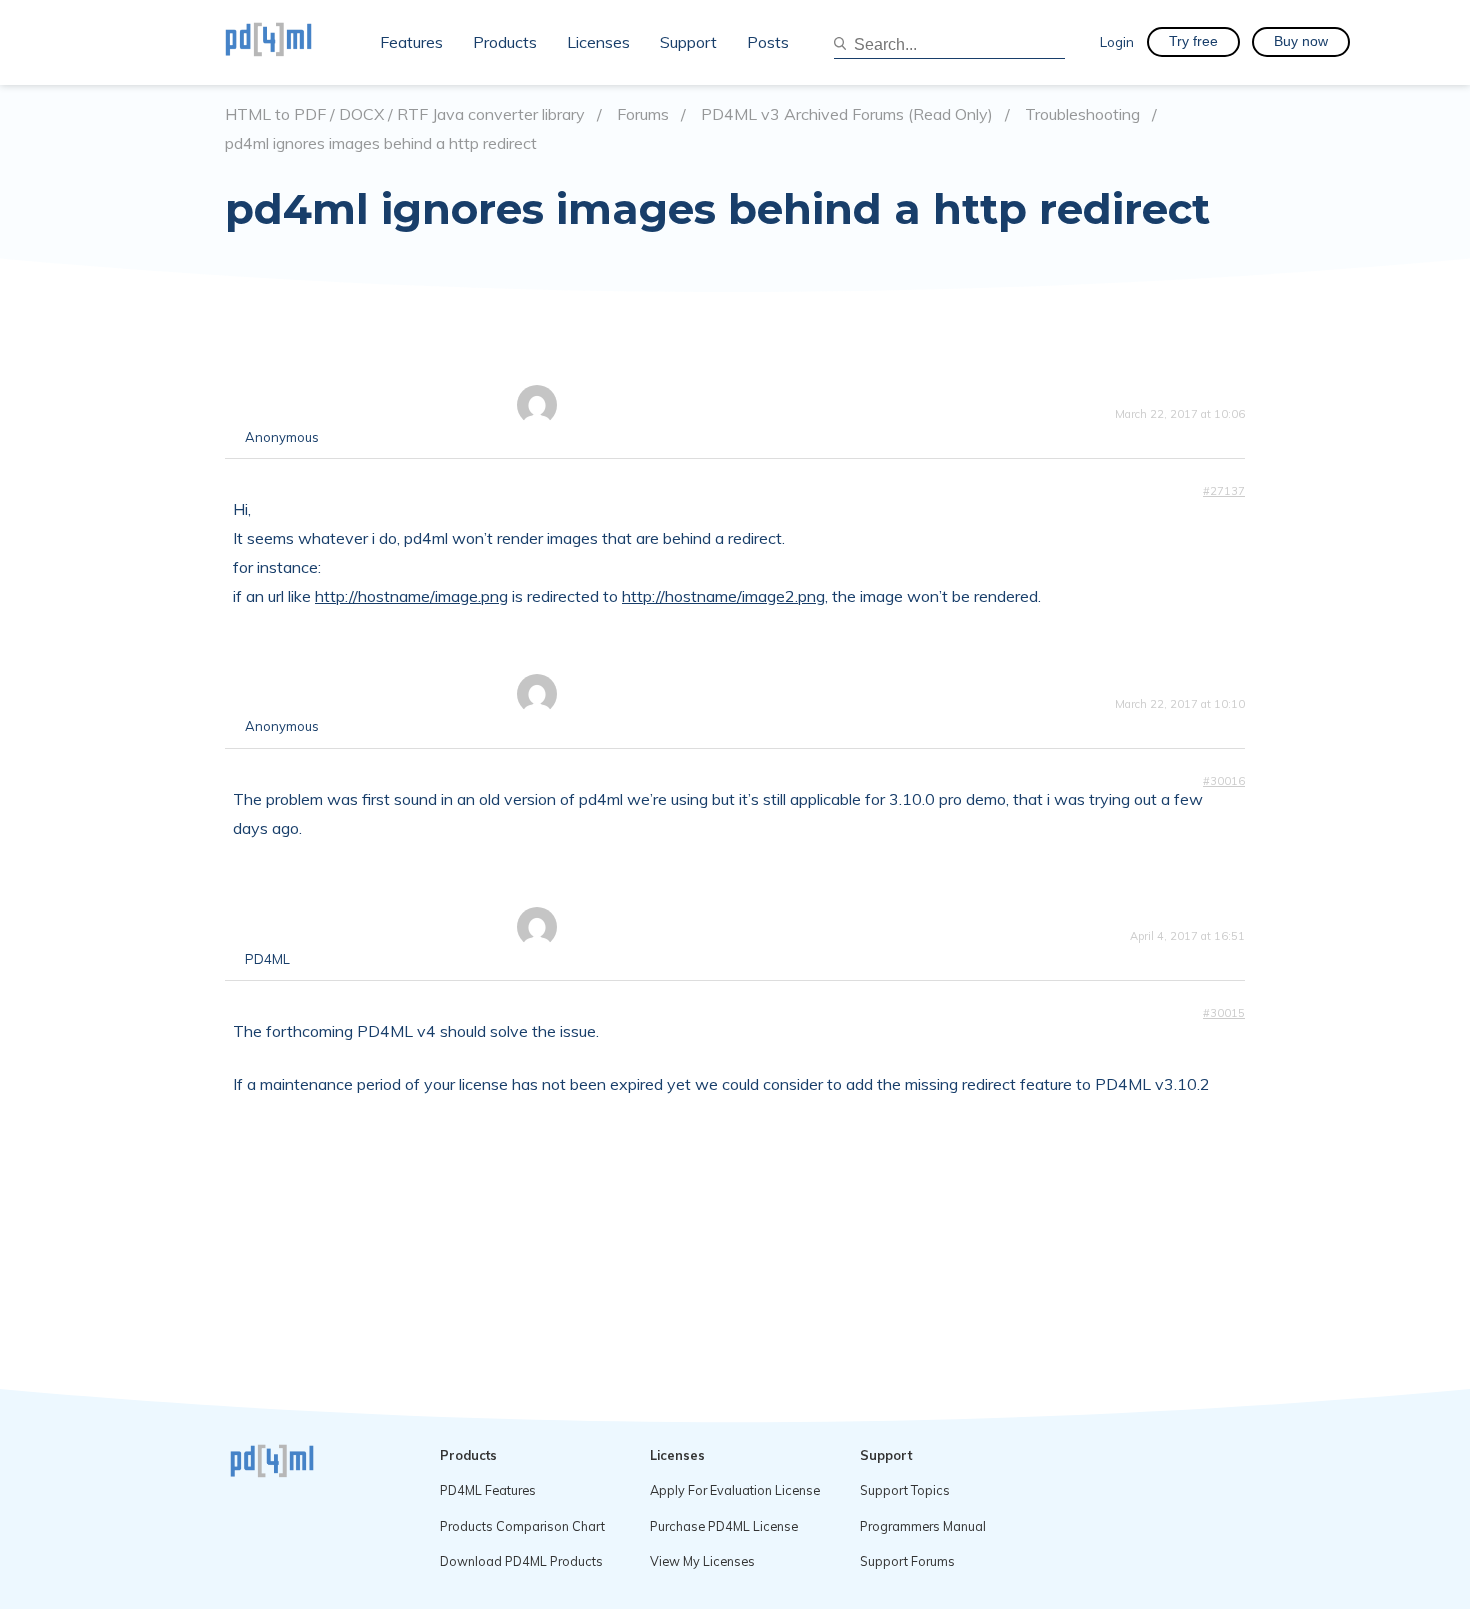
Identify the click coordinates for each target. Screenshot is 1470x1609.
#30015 (1224, 1013)
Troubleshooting (1082, 114)
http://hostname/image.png (411, 596)
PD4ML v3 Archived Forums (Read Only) (847, 114)
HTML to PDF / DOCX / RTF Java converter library (405, 114)
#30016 (1224, 781)
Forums (643, 114)
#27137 (1224, 491)
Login (1117, 41)
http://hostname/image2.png (723, 596)
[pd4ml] (290, 42)
